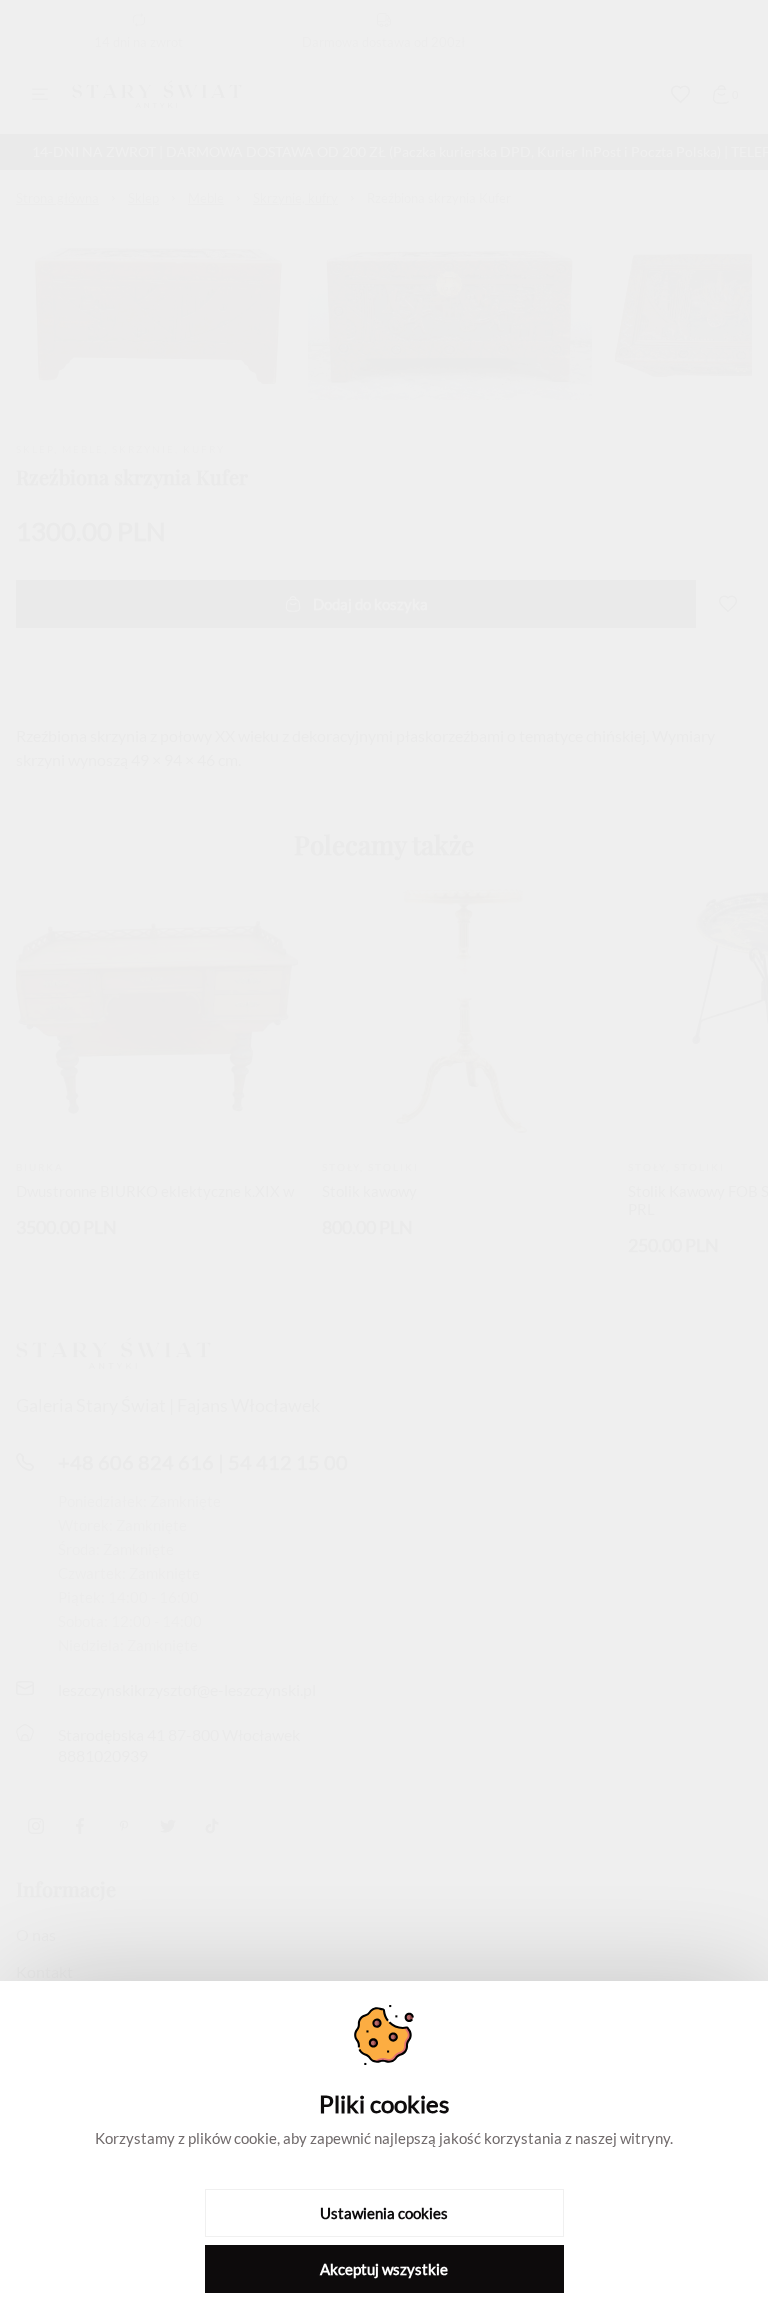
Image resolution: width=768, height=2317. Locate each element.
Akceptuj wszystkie (384, 2269)
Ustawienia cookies (384, 2213)
